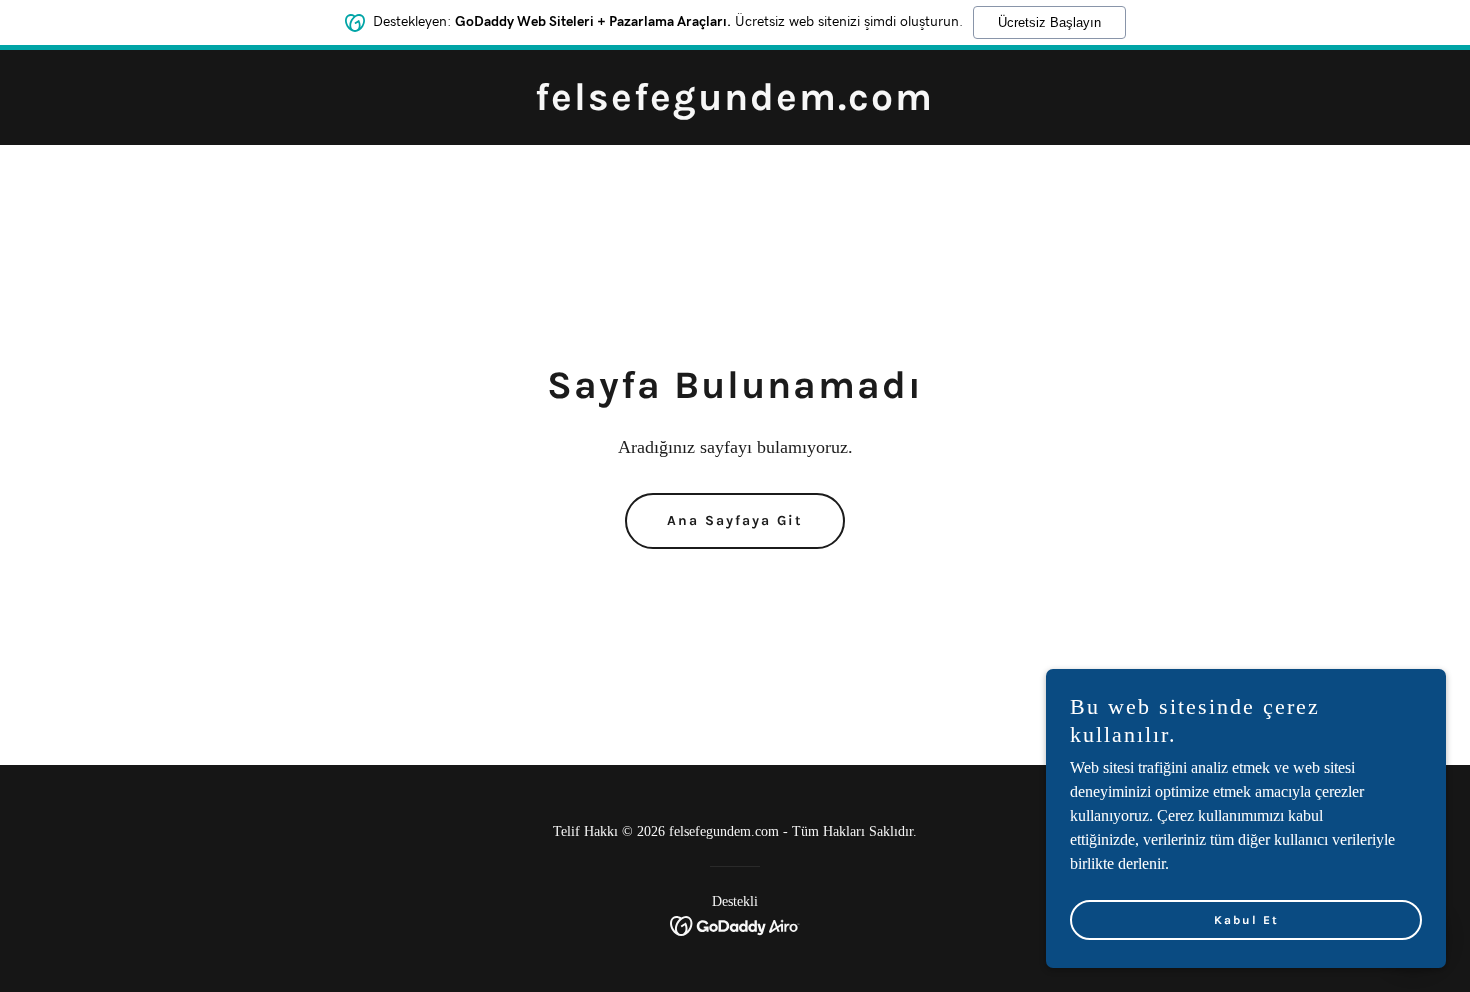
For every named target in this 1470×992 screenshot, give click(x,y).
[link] (734, 104)
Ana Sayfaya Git (735, 520)
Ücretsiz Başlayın (1049, 22)
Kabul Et (1246, 920)
